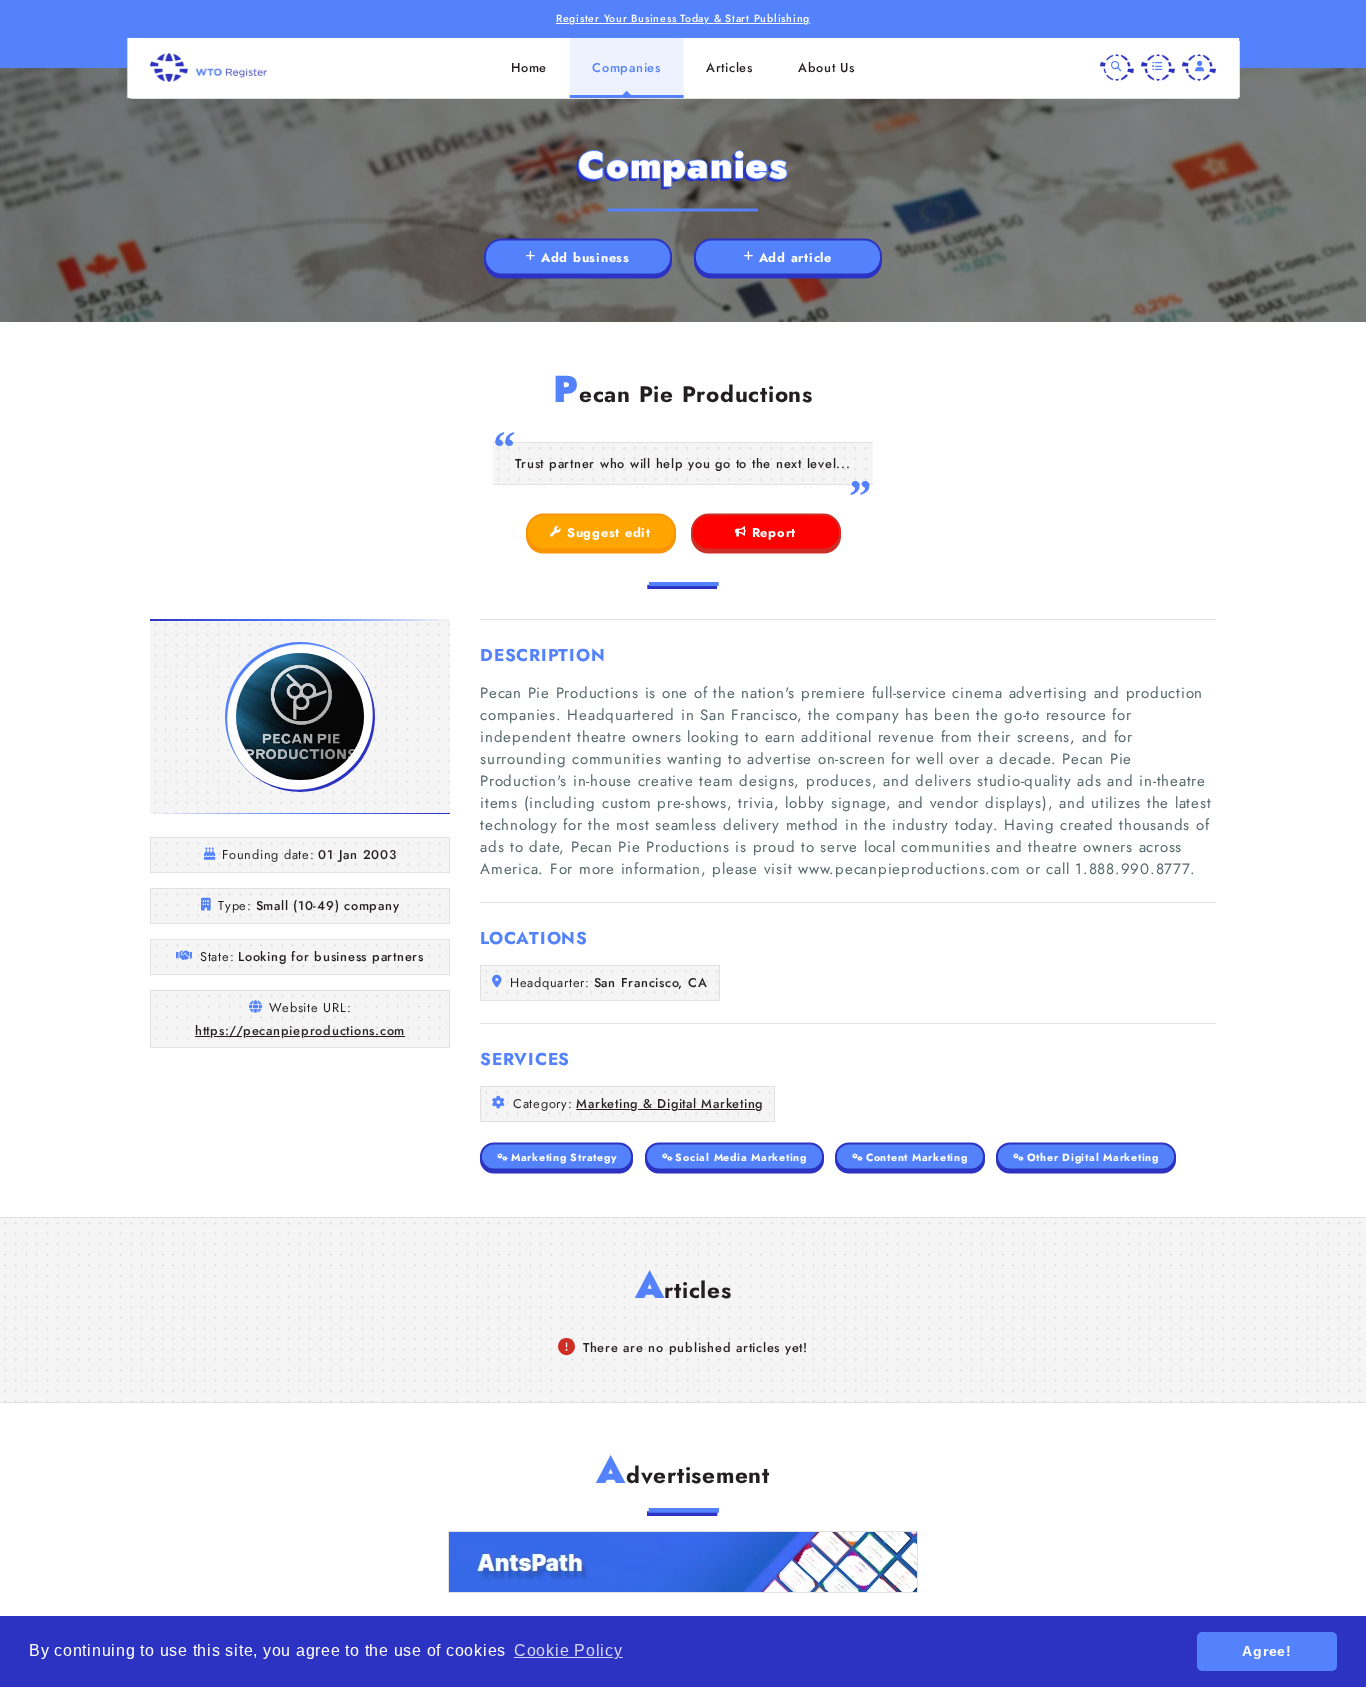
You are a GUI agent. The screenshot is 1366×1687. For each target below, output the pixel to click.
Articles (729, 67)
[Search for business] (1117, 68)
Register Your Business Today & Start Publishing (683, 18)
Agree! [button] (1267, 1651)
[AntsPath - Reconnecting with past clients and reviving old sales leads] (683, 1562)
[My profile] (1199, 68)
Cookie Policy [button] (568, 1650)
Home (529, 67)
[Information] (1158, 68)
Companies (626, 67)
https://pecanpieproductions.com (300, 1030)
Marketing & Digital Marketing (669, 1103)
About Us (826, 67)
